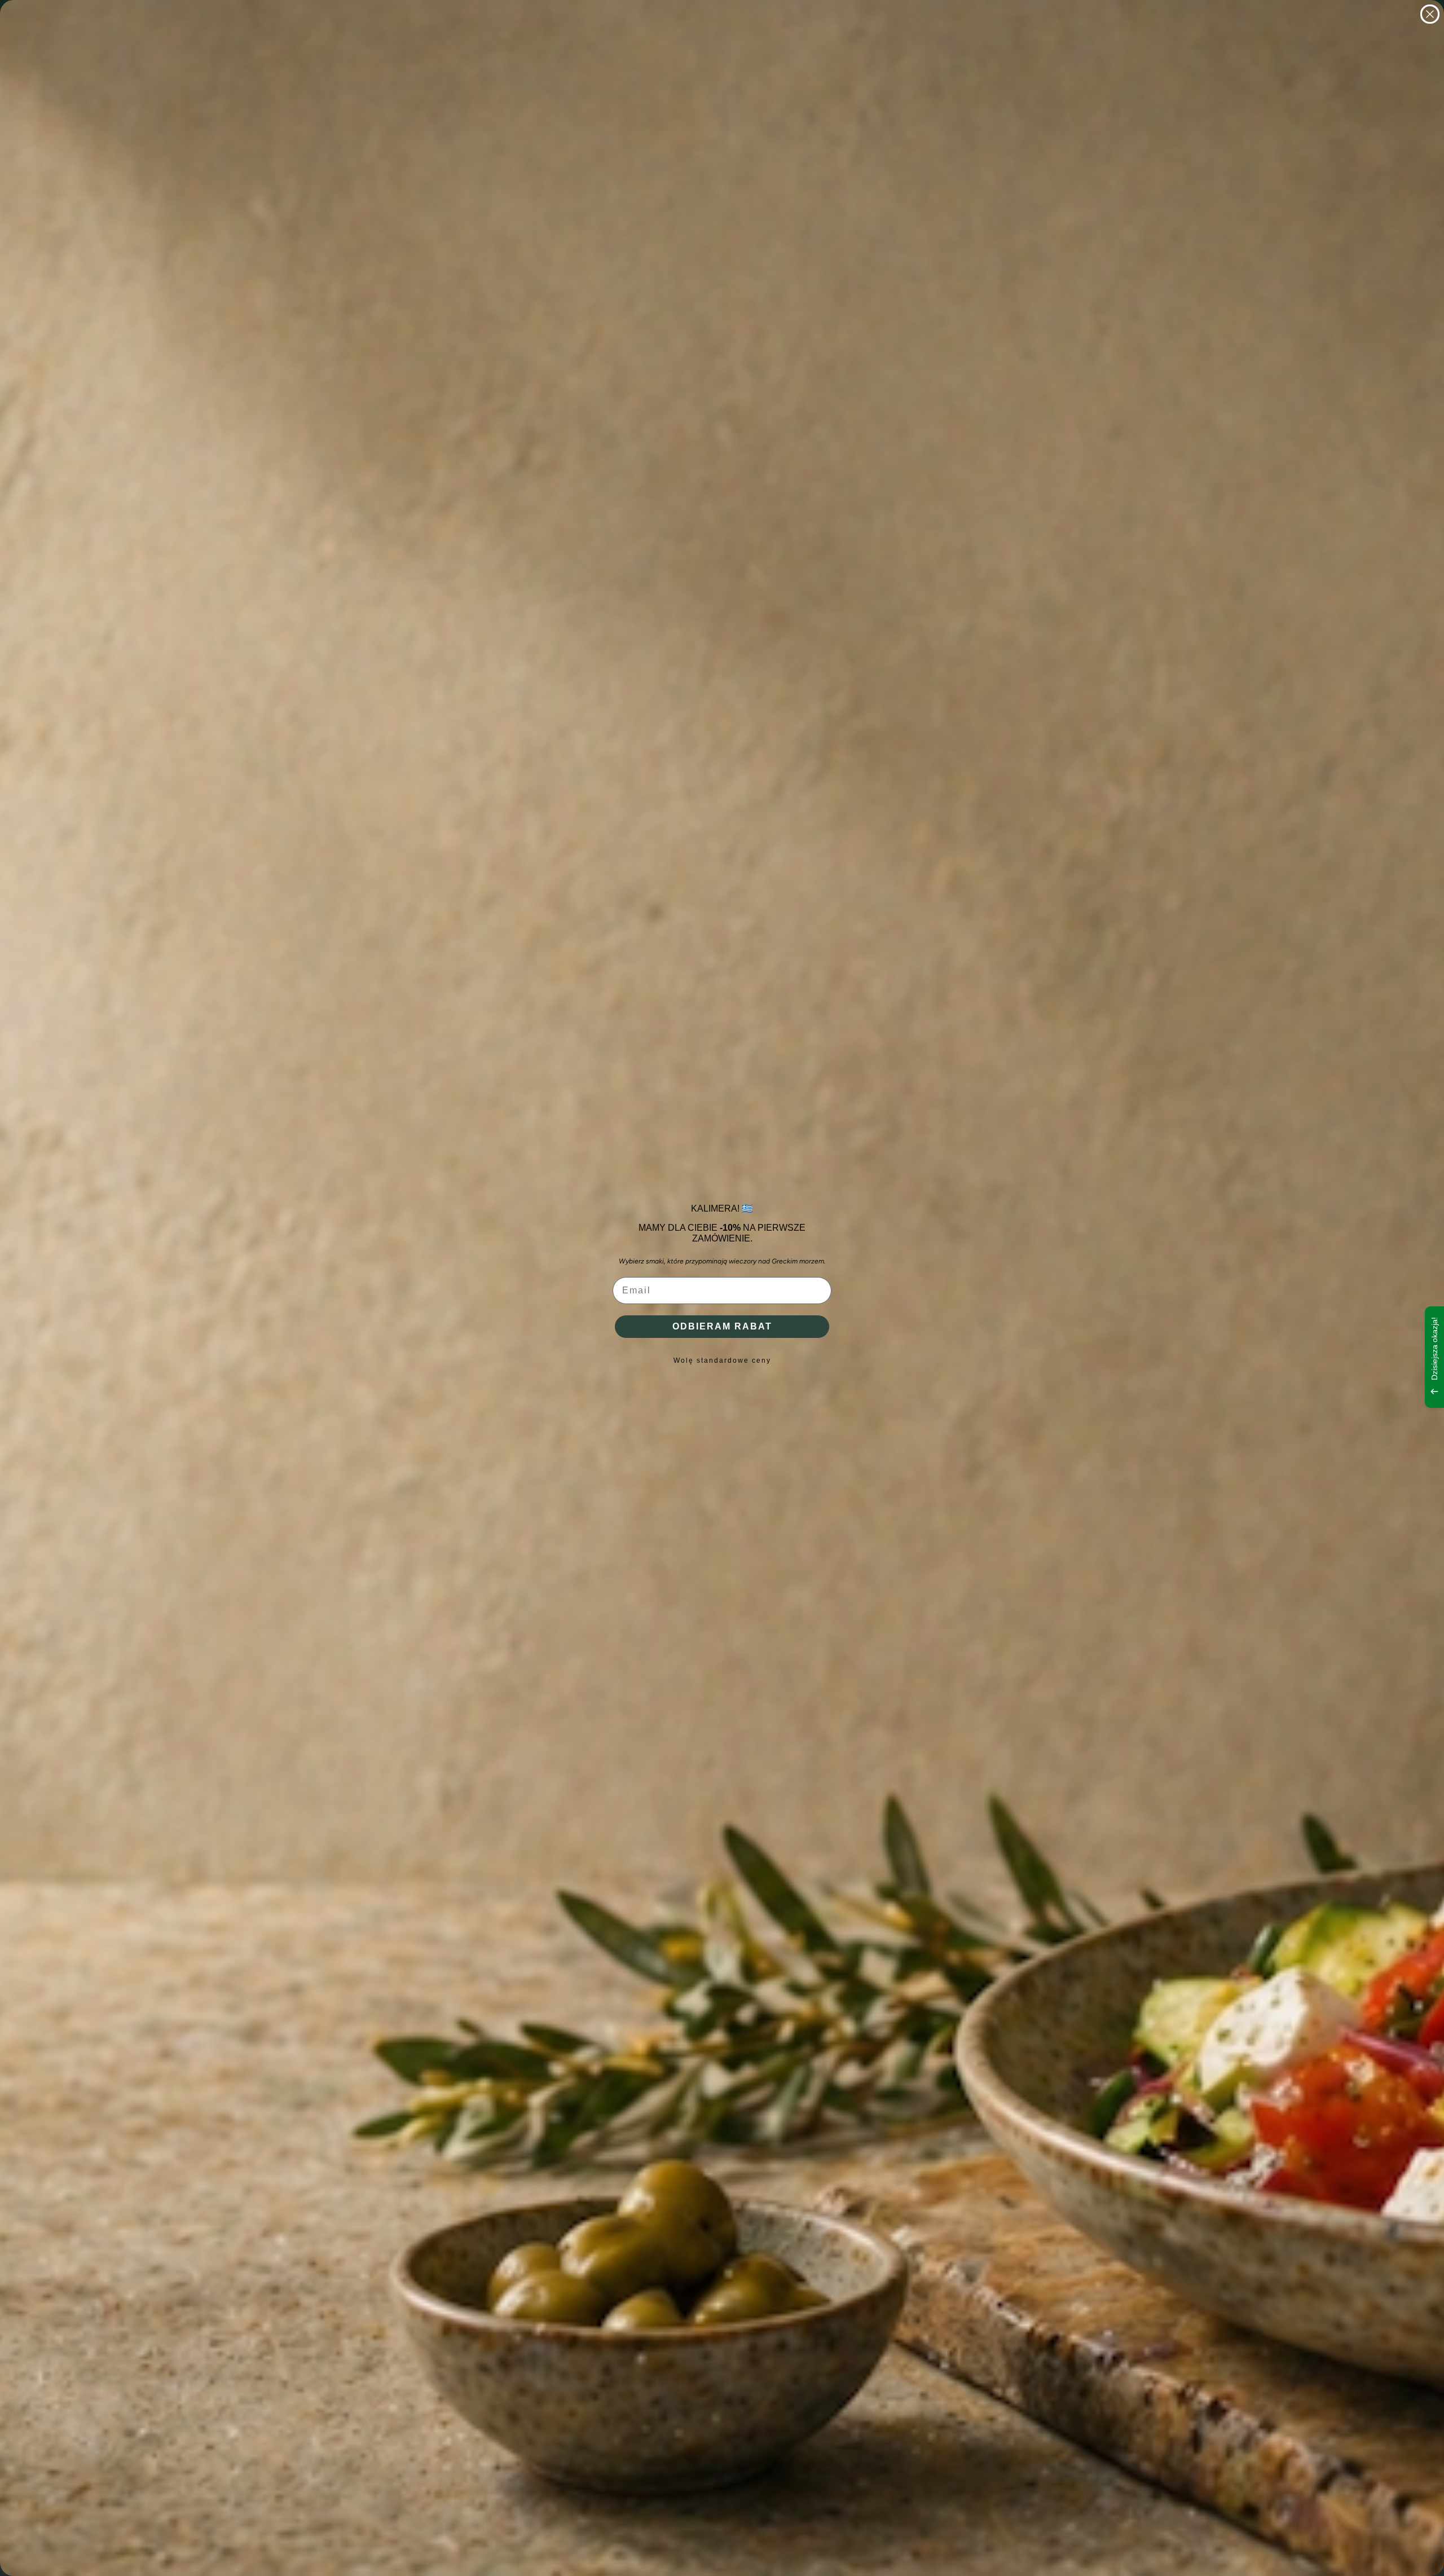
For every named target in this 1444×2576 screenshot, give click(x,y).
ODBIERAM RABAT (722, 1326)
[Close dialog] (1430, 14)
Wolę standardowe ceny (722, 1360)
